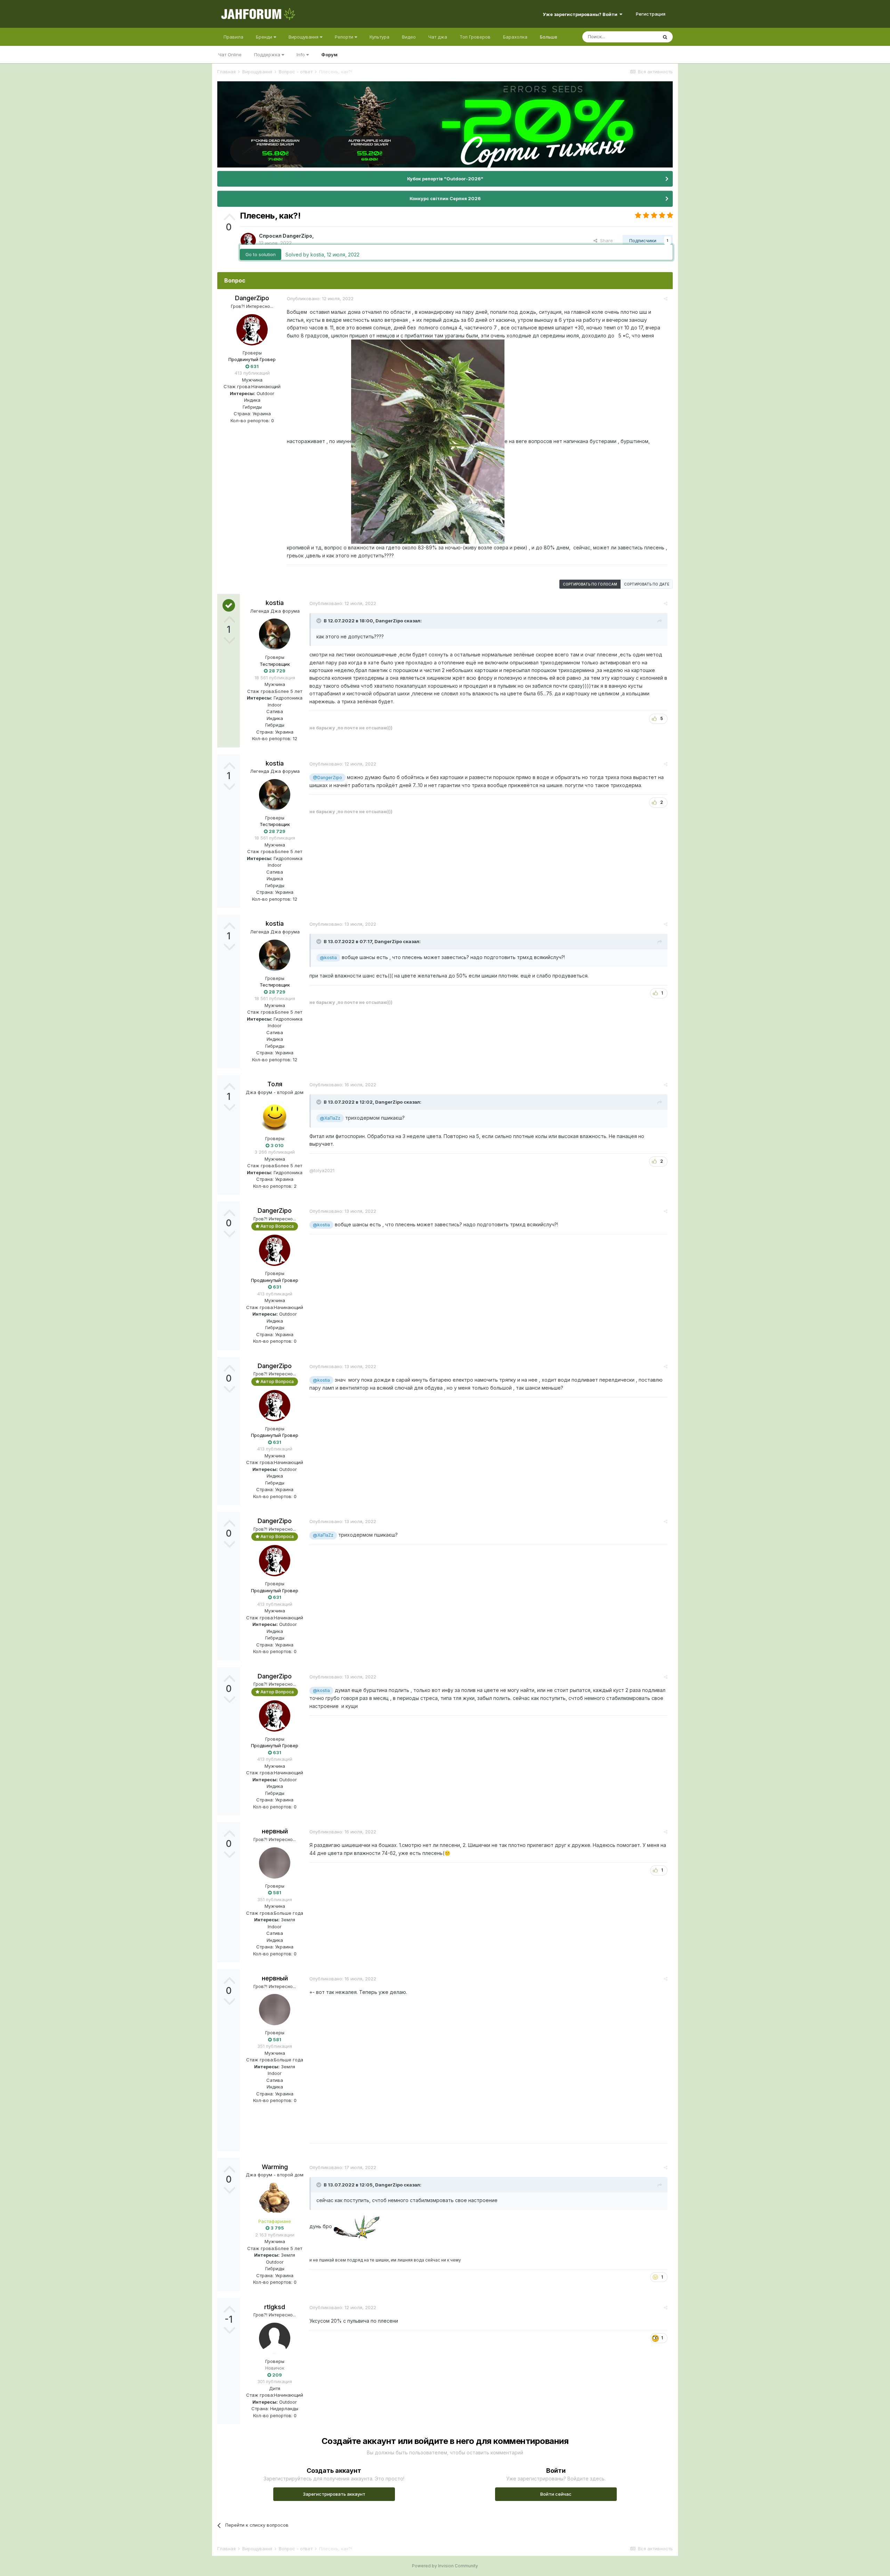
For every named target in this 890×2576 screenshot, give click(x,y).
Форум (329, 55)
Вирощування (304, 37)
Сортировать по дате (647, 584)
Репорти (345, 37)
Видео (409, 37)
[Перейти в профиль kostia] (275, 634)
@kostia (328, 958)
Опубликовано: (320, 299)
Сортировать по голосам (590, 584)
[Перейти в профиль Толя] (275, 1115)
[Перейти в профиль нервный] (275, 1863)
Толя (275, 1084)
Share (605, 240)
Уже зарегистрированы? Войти (581, 14)
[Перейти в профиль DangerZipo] (248, 240)
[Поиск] (665, 37)
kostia (275, 603)
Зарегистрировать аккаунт (334, 2494)
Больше (549, 37)
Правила (233, 37)
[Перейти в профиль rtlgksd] (275, 2338)
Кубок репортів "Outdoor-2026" (445, 179)
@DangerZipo (327, 778)
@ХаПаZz (330, 1118)
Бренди (265, 37)
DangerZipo (297, 236)
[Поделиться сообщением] (666, 299)
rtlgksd (275, 2307)
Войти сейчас (556, 2494)
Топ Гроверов (475, 37)
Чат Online (230, 55)
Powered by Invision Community (445, 2566)
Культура (379, 37)
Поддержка (268, 55)
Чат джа (438, 37)
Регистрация (651, 14)
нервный (275, 1831)
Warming (275, 2167)
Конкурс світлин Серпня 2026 (445, 198)
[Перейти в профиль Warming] (275, 2198)
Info (301, 55)
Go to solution (261, 254)
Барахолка (515, 37)
